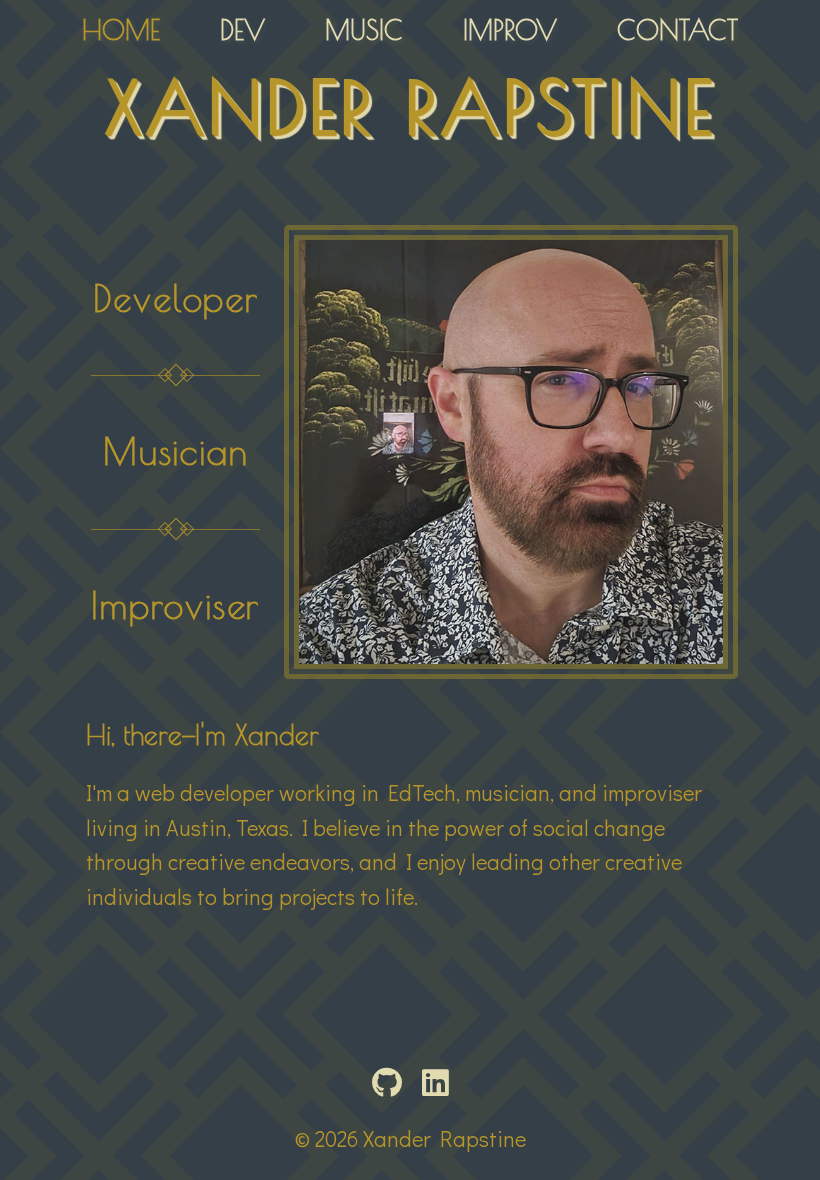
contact (677, 30)
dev (242, 30)
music (364, 30)
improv (510, 30)
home (121, 30)
